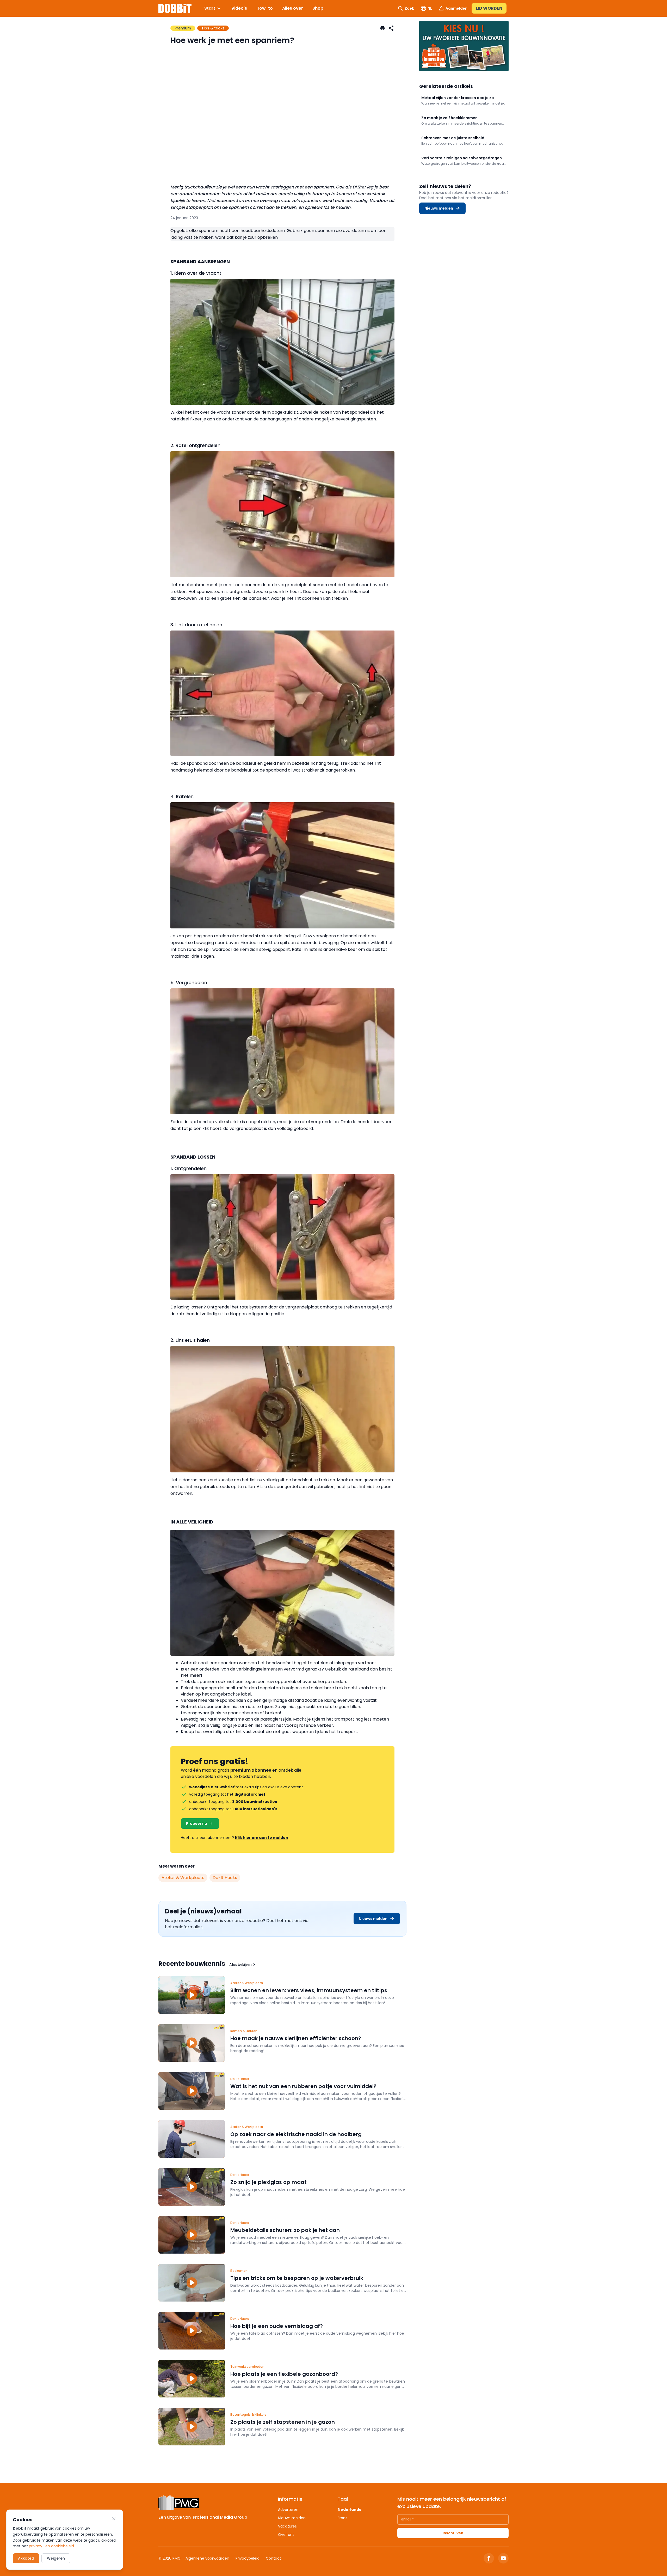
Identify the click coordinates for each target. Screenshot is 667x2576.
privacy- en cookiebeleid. (52, 2546)
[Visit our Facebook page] (489, 2558)
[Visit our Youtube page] (503, 2558)
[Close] (114, 2519)
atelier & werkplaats (183, 1878)
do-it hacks (225, 1878)
